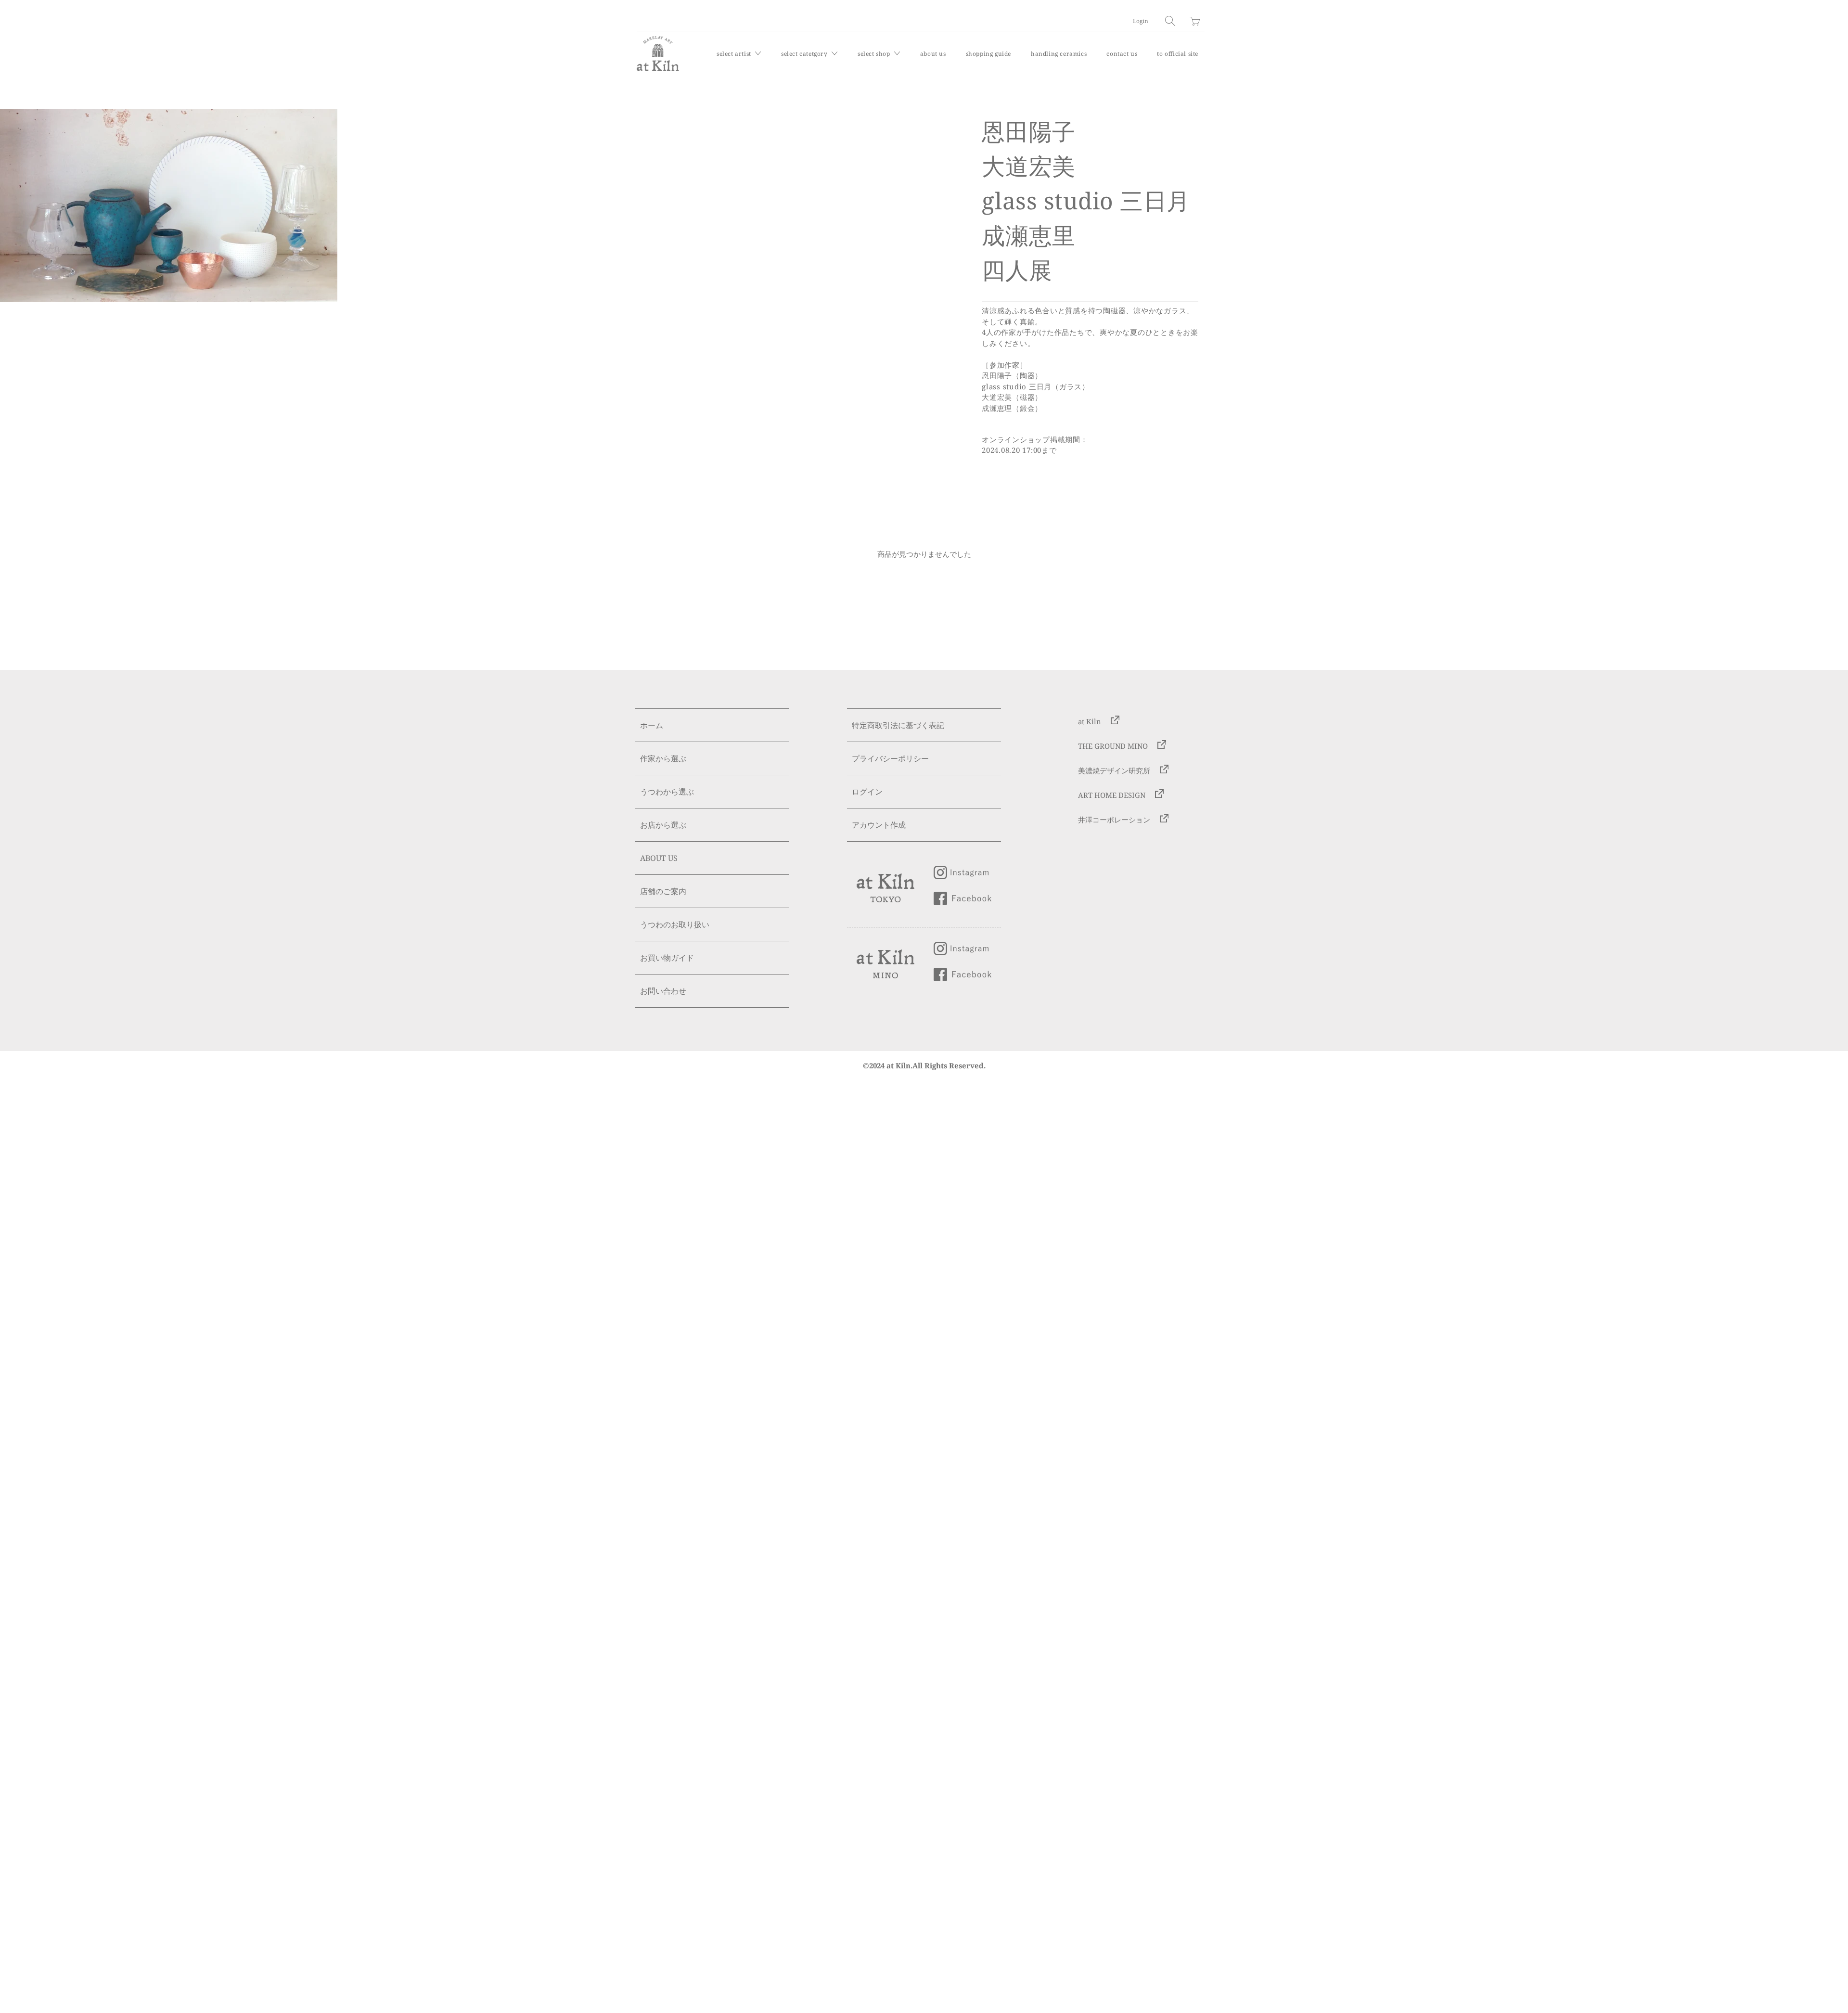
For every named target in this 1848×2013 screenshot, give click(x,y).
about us (933, 54)
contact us (1122, 54)
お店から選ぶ (663, 825)
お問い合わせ (663, 991)
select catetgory (805, 54)
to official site (1178, 54)
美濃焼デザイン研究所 (1114, 770)
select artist (735, 54)
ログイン (867, 792)
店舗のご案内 (663, 891)
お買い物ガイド (667, 958)
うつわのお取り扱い (675, 924)
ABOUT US (659, 858)
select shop (875, 54)
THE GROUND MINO (1113, 746)
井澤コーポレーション (1114, 820)
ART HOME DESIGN (1112, 795)
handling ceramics (1059, 54)
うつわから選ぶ (667, 792)
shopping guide (988, 54)
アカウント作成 (879, 825)
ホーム (652, 725)
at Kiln (1090, 721)
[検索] (1170, 21)
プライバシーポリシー (890, 758)
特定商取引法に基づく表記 (898, 725)
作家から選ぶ (663, 758)
